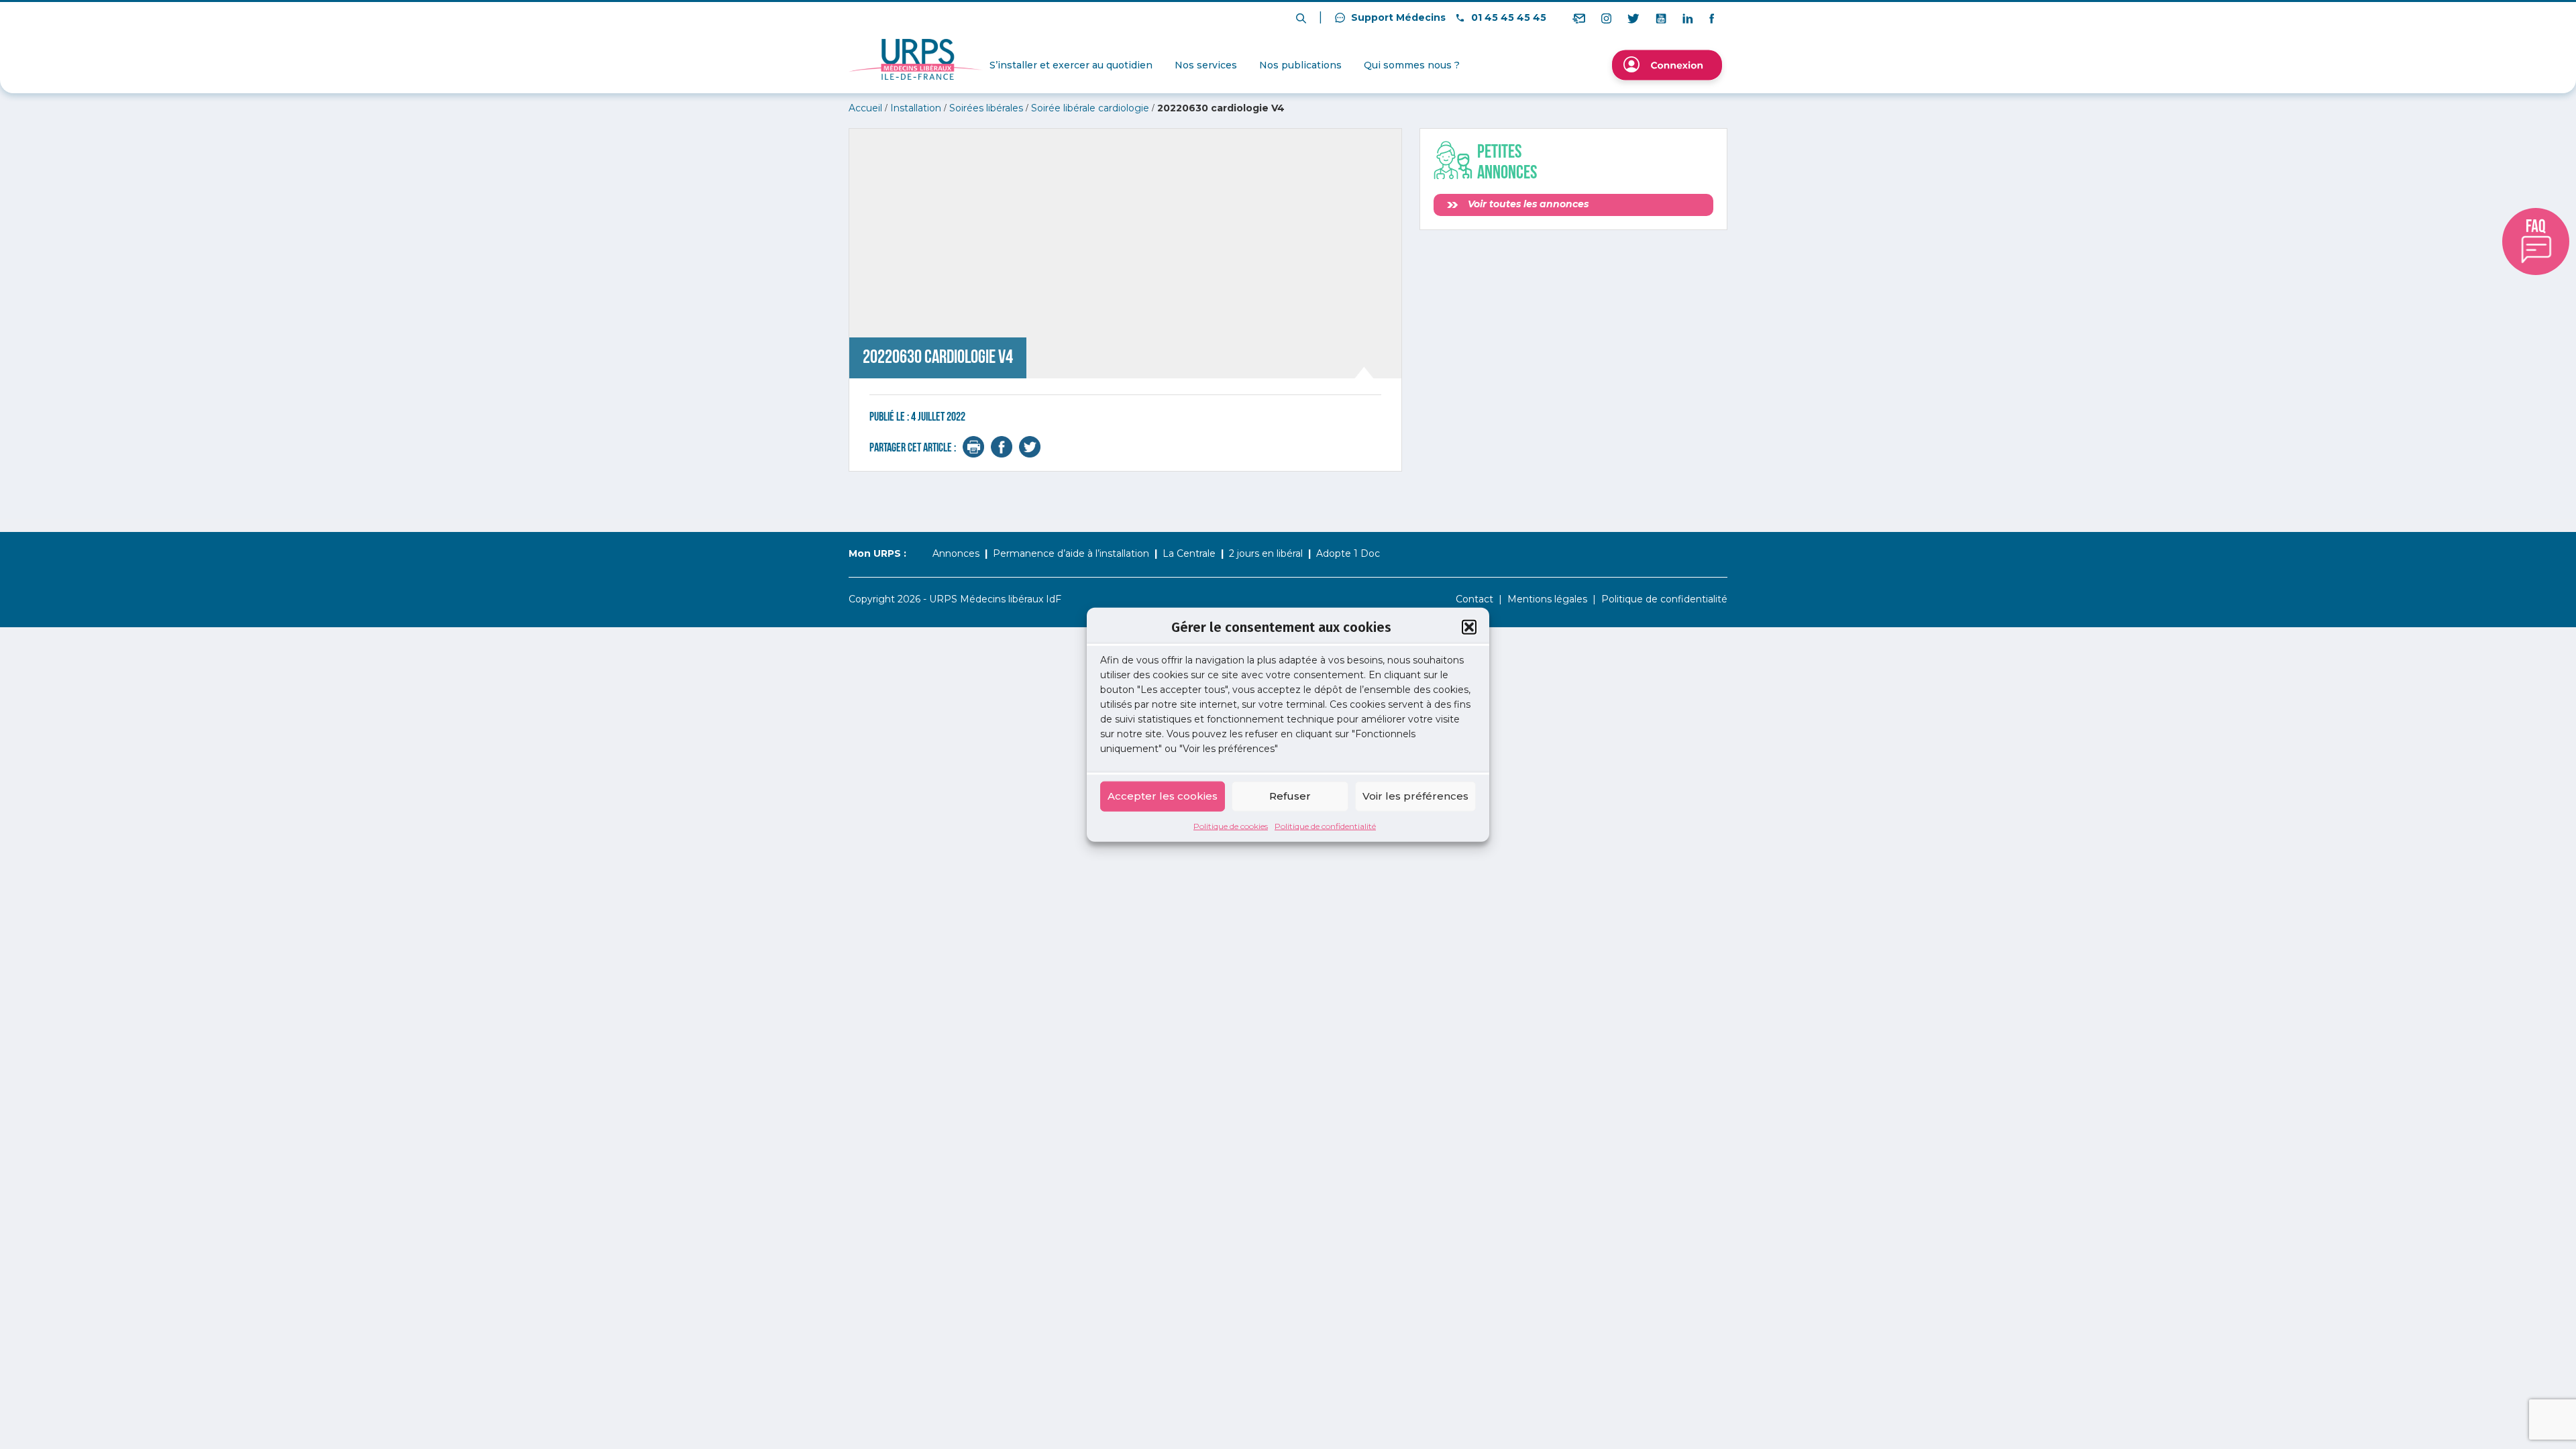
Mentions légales (1547, 599)
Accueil (865, 108)
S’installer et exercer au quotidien (1071, 65)
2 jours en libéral (1266, 553)
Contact (1474, 599)
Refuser (1290, 796)
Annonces (956, 553)
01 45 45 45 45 (1507, 17)
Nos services (1206, 65)
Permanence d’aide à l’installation (1071, 553)
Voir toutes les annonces (1527, 204)
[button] (1469, 627)
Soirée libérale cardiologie (1090, 108)
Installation (916, 108)
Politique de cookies (1231, 825)
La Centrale (1189, 553)
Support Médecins (1397, 17)
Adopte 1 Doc (1348, 553)
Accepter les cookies (1163, 796)
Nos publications (1300, 65)
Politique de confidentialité (1325, 825)
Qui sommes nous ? (1412, 65)
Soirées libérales (986, 108)
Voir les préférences (1415, 796)
